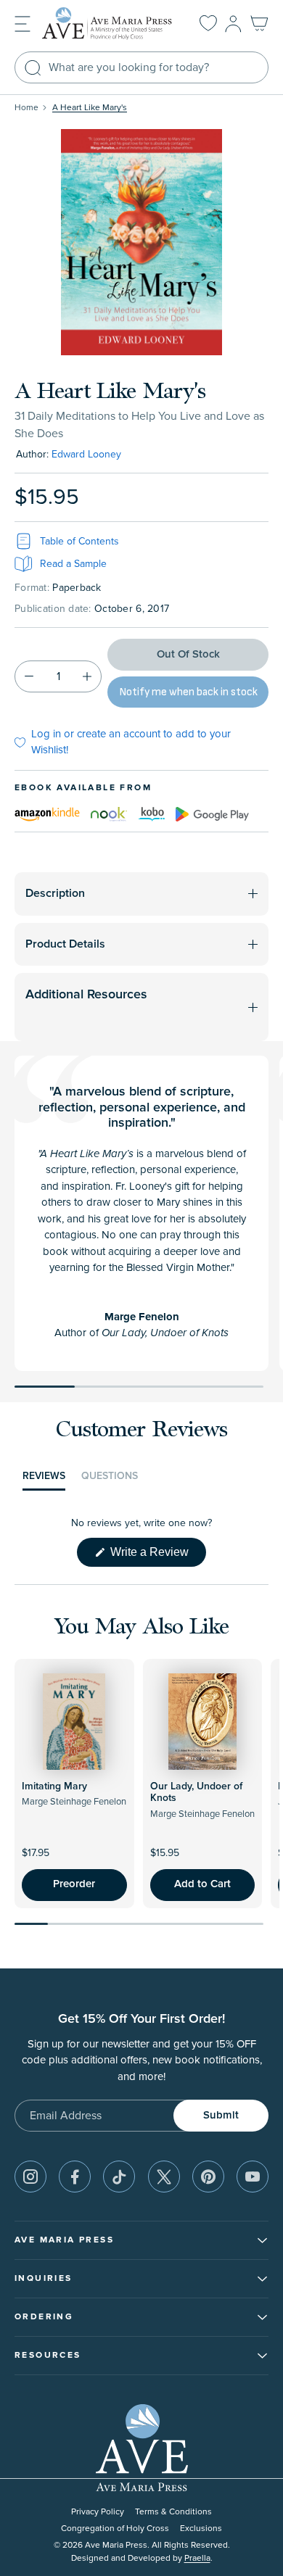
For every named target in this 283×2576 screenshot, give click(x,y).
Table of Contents (79, 541)
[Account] (233, 24)
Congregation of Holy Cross (115, 2529)
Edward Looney (86, 454)
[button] (22, 23)
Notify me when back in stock (188, 692)
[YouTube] (253, 2177)
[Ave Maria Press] (109, 24)
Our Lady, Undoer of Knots (196, 1793)
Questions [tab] (110, 1480)
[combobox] (141, 67)
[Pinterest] (208, 2177)
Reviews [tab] (44, 1480)
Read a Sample (73, 564)
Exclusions (201, 2529)
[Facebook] (75, 2177)
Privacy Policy (98, 2512)
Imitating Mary (54, 1786)
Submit (221, 2115)
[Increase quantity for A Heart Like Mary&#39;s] (87, 676)
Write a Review (157, 1556)
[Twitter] (164, 2177)
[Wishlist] (208, 24)
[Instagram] (30, 2177)
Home (26, 108)
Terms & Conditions (173, 2512)
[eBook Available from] (47, 813)
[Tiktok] (119, 2177)
